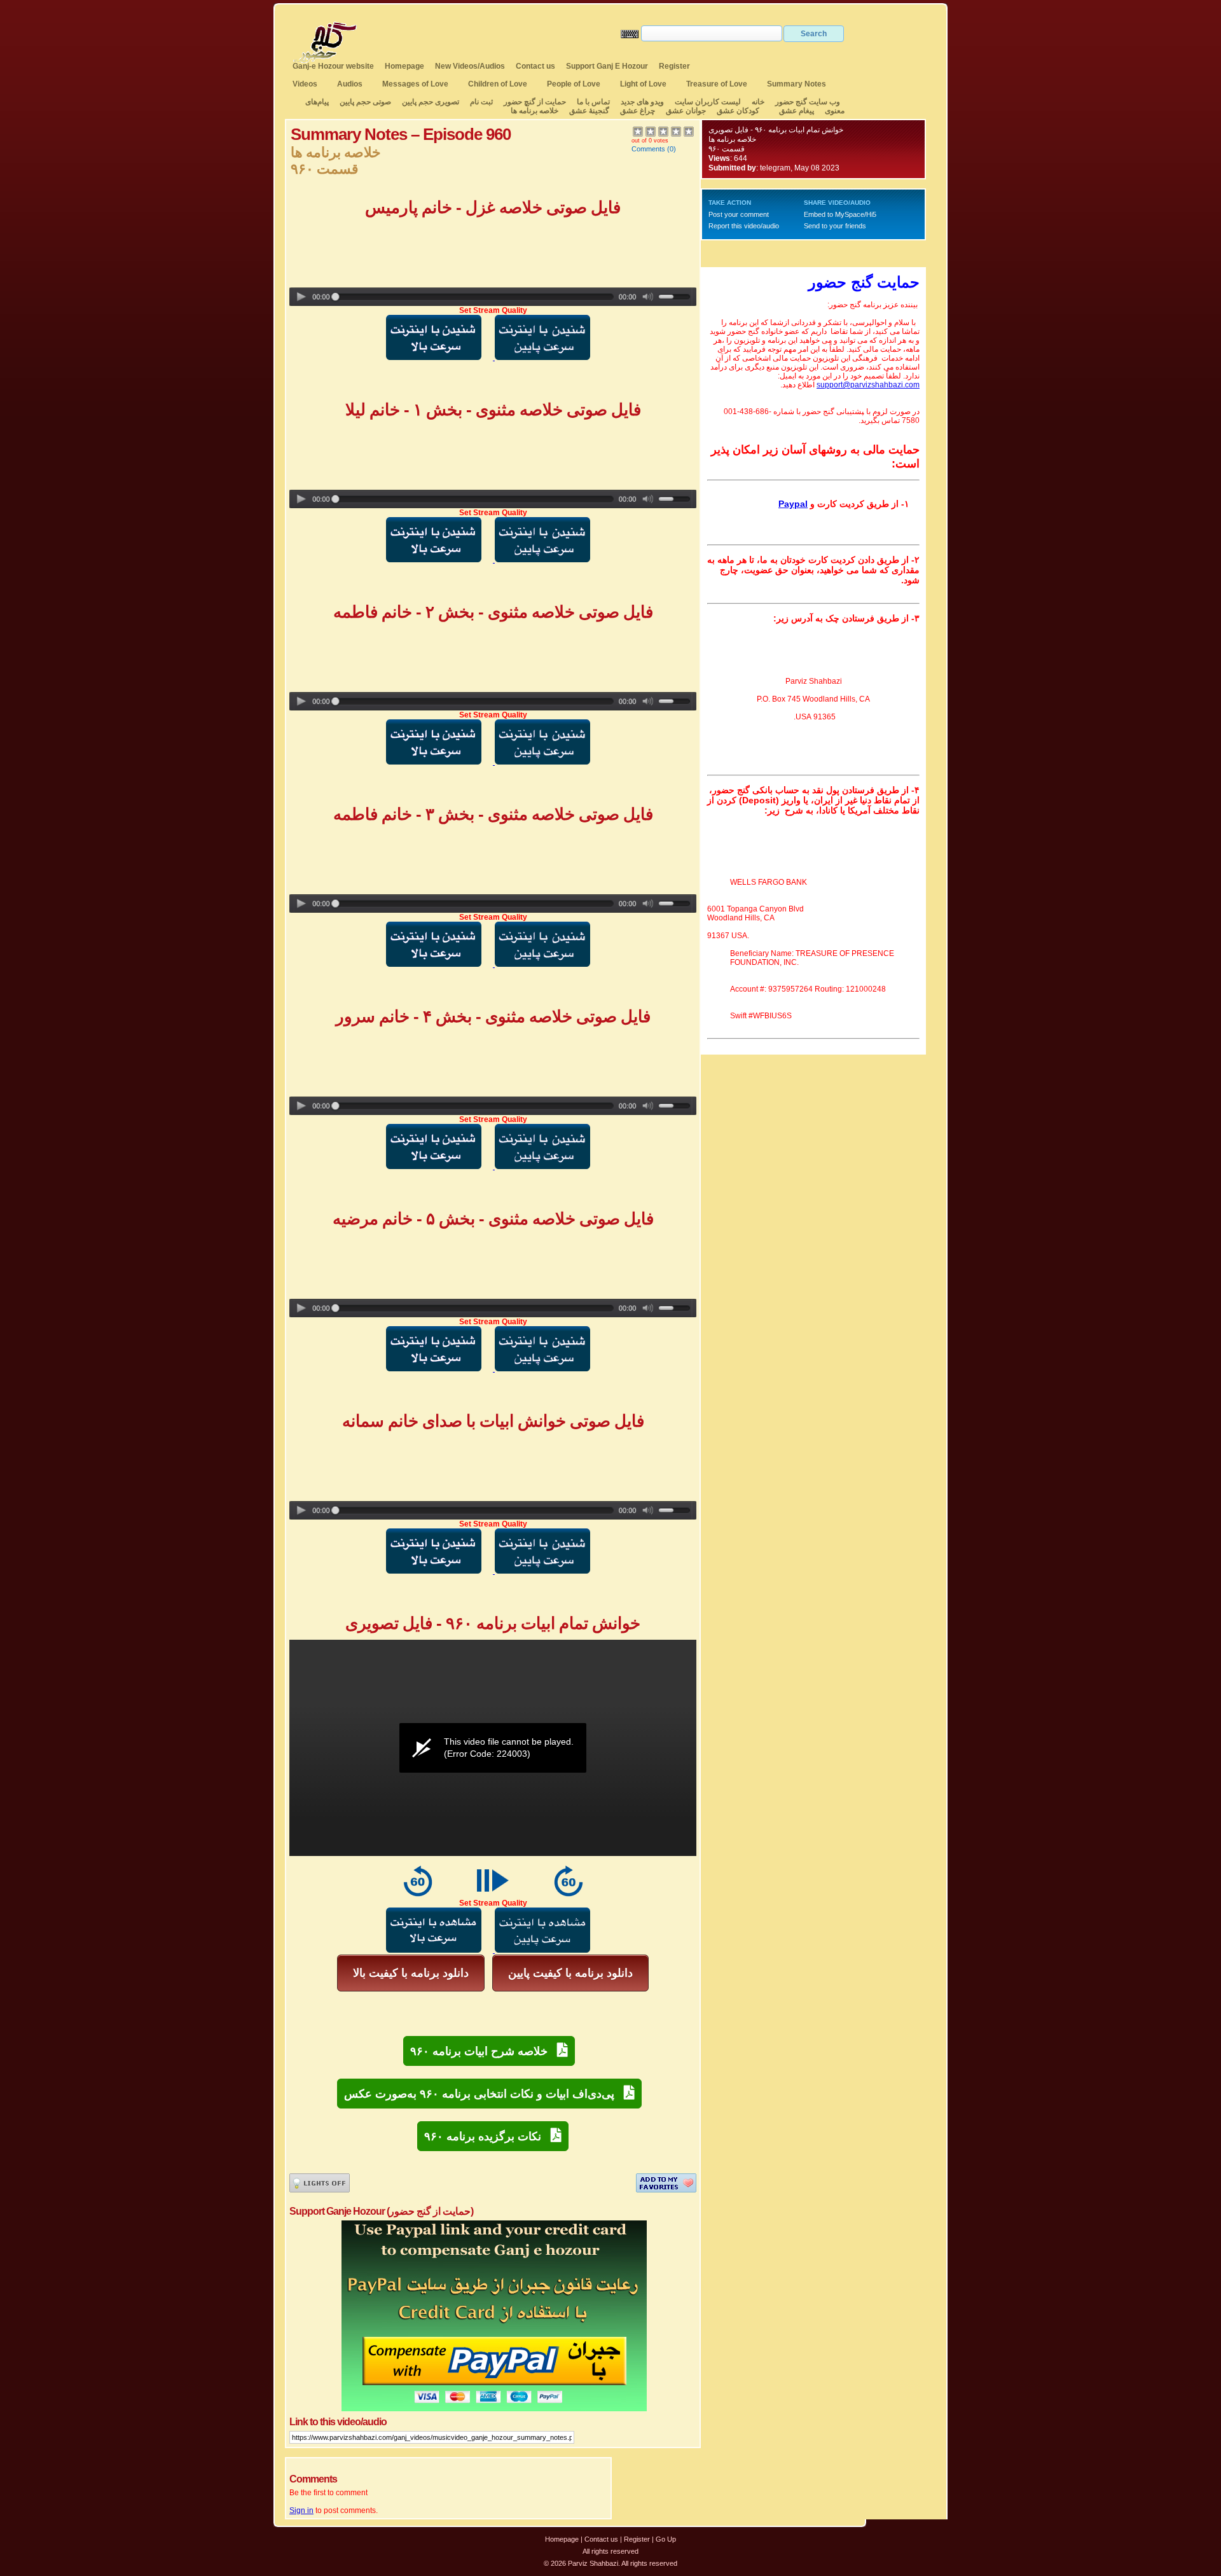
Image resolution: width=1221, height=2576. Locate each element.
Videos (305, 84)
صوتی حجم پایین (364, 102)
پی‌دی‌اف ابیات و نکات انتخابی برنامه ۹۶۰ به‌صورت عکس (484, 2094)
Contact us (535, 66)
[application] (493, 1748)
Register (674, 66)
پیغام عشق (797, 111)
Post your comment (739, 214)
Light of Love (643, 84)
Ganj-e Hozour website (333, 66)
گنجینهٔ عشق (589, 111)
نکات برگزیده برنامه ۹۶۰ (487, 2136)
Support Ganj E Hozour (607, 66)
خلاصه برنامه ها (535, 111)
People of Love (574, 84)
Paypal (793, 504)
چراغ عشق (638, 111)
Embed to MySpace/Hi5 (840, 214)
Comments (648, 149)
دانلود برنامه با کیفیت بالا (411, 1973)
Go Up (666, 2539)
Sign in (301, 2510)
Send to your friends (835, 226)
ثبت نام (481, 102)
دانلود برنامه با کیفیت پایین (570, 1973)
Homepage (404, 66)
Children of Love (498, 84)
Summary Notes (797, 84)
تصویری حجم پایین (430, 102)
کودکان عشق (738, 111)
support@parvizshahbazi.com (868, 385)
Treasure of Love (717, 84)
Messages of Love (415, 84)
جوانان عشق (686, 111)
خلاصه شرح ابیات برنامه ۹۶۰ (484, 2051)
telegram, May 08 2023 (800, 168)
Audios (350, 84)
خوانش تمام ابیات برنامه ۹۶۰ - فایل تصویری (776, 130)
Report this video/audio (744, 226)
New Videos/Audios (470, 66)
